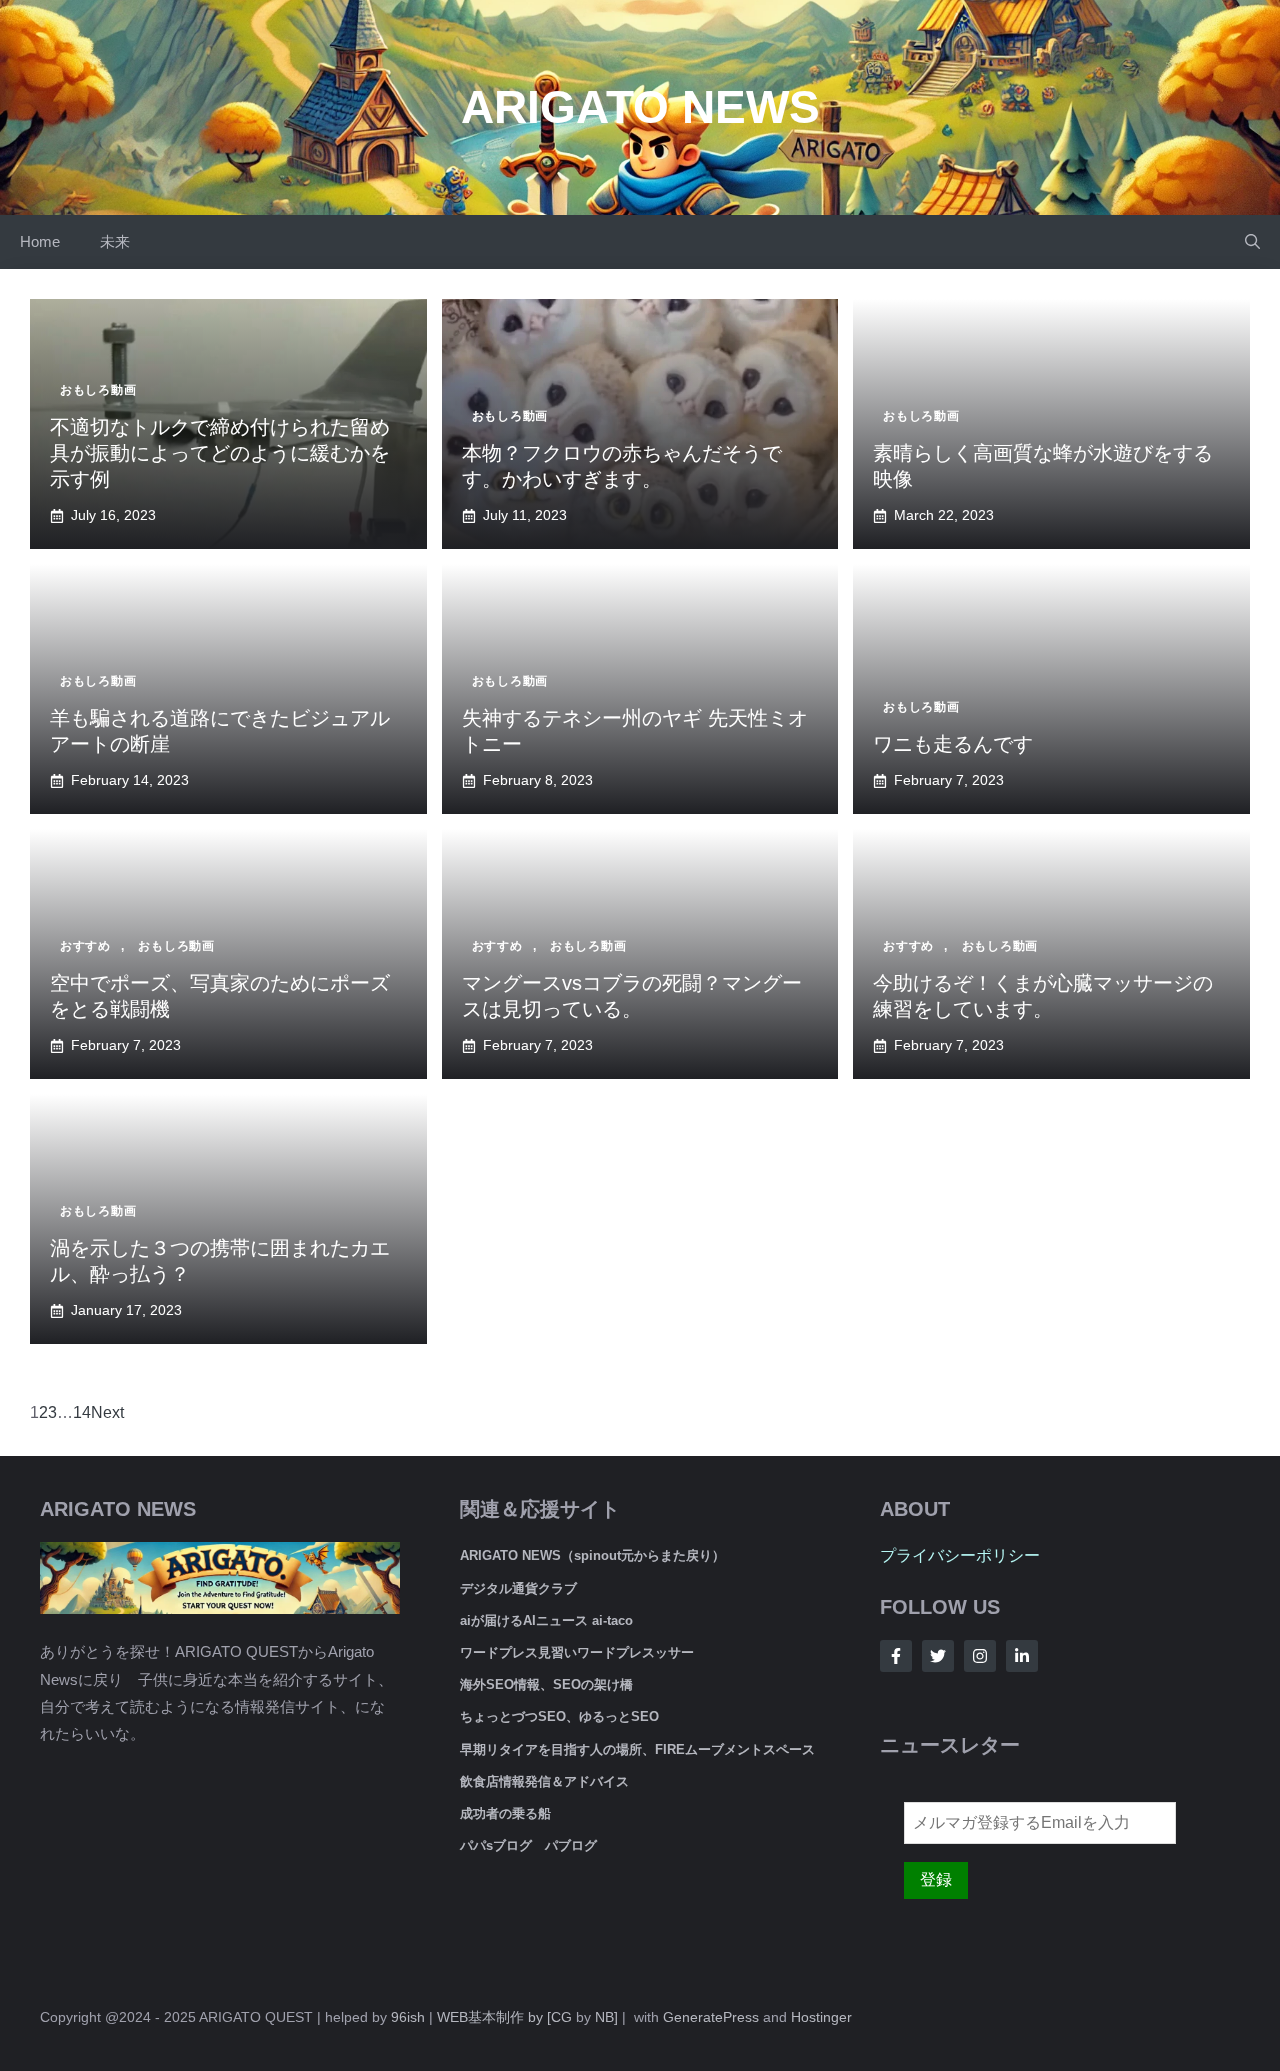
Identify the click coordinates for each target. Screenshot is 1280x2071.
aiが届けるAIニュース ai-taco (546, 1620)
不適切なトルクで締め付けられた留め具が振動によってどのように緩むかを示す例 (220, 453)
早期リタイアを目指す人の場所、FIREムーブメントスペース (637, 1749)
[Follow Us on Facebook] (896, 1656)
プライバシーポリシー (960, 1555)
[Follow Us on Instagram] (980, 1656)
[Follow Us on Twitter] (938, 1656)
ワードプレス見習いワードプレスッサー (577, 1652)
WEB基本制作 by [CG (504, 2017)
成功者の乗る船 (505, 1813)
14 (82, 1412)
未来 (115, 241)
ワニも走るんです (953, 744)
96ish (408, 2017)
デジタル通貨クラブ (518, 1588)
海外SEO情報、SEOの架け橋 (546, 1684)
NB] (606, 2017)
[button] (1252, 242)
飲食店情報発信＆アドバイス (544, 1781)
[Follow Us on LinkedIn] (1022, 1656)
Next (107, 1412)
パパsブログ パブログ (528, 1845)
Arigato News (640, 107)
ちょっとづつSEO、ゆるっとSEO (559, 1716)
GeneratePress (711, 2017)
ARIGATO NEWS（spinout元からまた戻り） (592, 1555)
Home (40, 241)
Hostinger (821, 2017)
